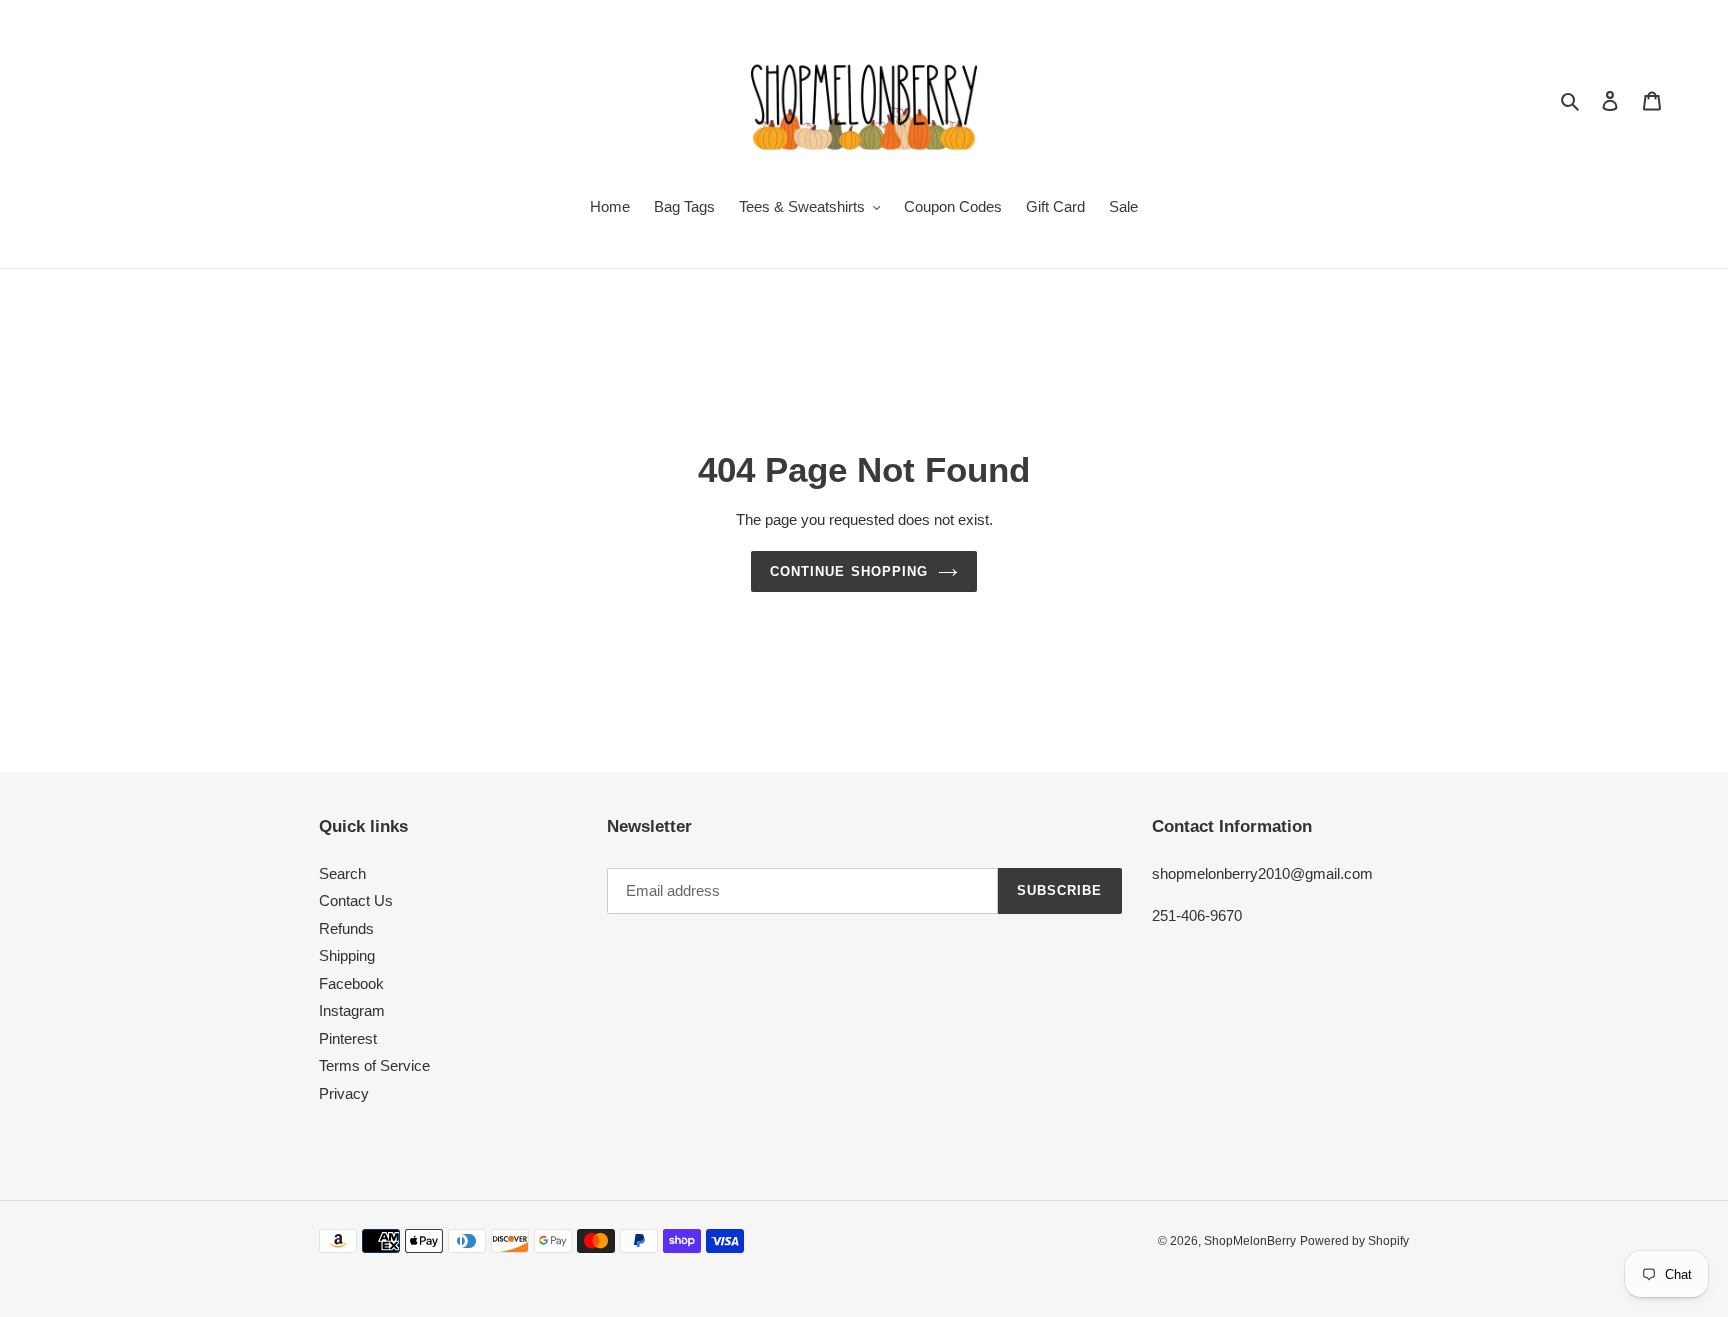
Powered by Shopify (1354, 1241)
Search (342, 873)
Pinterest (348, 1038)
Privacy (344, 1093)
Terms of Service (374, 1065)
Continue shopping (849, 571)
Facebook (351, 983)
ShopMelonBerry (1250, 1241)
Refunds (346, 928)
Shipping (347, 955)
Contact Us (356, 900)
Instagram (352, 1010)
